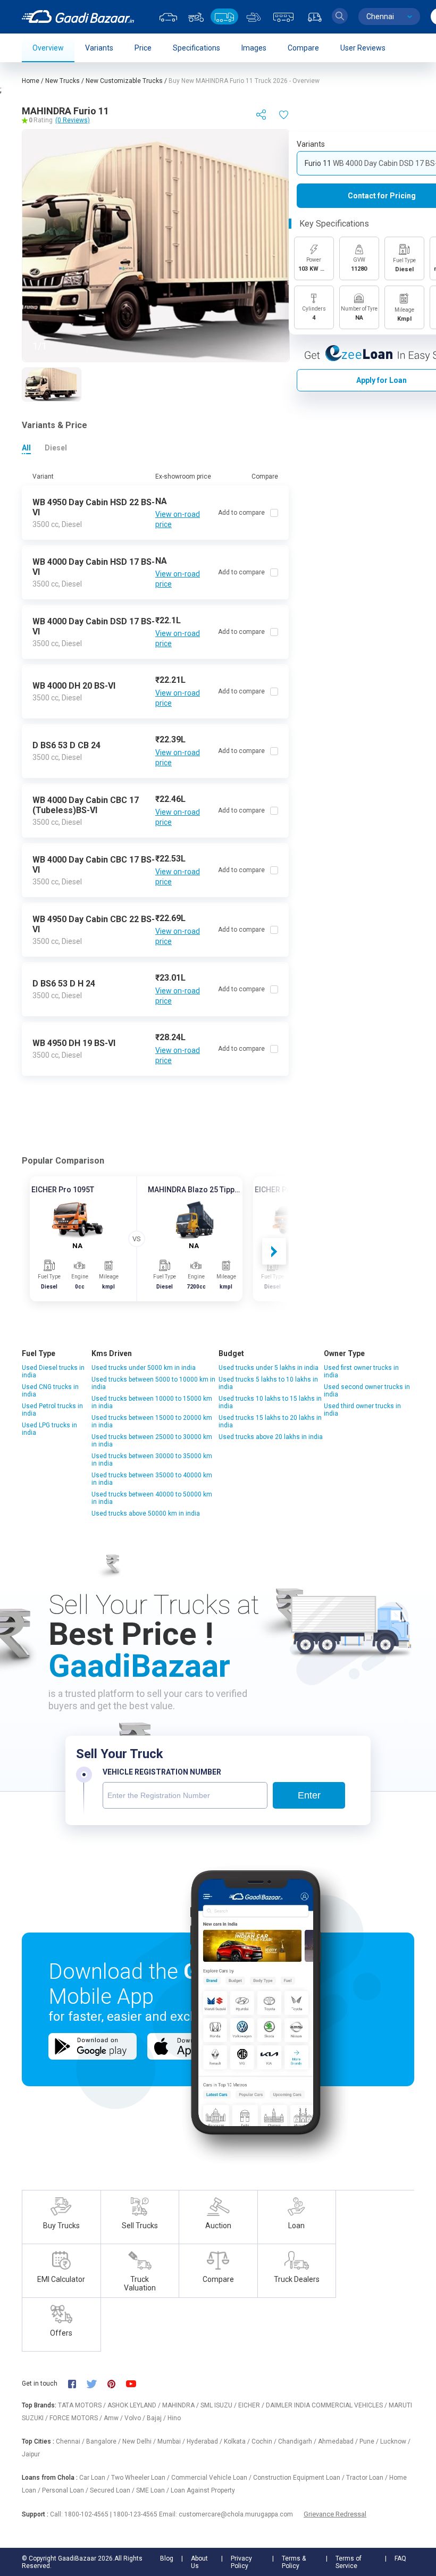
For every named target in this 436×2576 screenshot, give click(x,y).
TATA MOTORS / (83, 2405)
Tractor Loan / (368, 2478)
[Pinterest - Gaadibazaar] (117, 2383)
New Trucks (62, 81)
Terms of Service (349, 2562)
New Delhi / (140, 2441)
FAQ (400, 2558)
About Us (199, 2562)
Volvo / (136, 2418)
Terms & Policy (294, 2562)
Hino (174, 2418)
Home (31, 81)
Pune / (370, 2441)
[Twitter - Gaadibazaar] (97, 2383)
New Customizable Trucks (124, 81)
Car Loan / (95, 2478)
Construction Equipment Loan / (300, 2478)
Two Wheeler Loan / (141, 2478)
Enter (309, 1795)
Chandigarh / (298, 2441)
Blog (167, 2558)
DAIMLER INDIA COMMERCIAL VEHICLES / (327, 2405)
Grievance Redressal (335, 2514)
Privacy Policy (241, 2562)
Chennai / (71, 2441)
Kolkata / (238, 2441)
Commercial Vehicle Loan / (212, 2478)
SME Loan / (153, 2490)
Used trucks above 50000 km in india (146, 1513)
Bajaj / (157, 2418)
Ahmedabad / (339, 2441)
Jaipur (31, 2454)
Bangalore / (104, 2441)
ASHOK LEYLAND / (135, 2405)
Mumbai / (172, 2441)
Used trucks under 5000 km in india (144, 1368)
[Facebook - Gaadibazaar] (77, 2383)
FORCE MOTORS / (77, 2418)
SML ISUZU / (219, 2405)
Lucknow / (395, 2441)
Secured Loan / (113, 2490)
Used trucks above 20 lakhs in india (271, 1437)
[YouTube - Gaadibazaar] (136, 2383)
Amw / (114, 2418)
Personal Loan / (66, 2490)
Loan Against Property (203, 2490)
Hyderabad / (205, 2441)
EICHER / (252, 2405)
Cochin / (265, 2441)
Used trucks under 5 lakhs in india (269, 1368)
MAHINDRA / (181, 2405)
